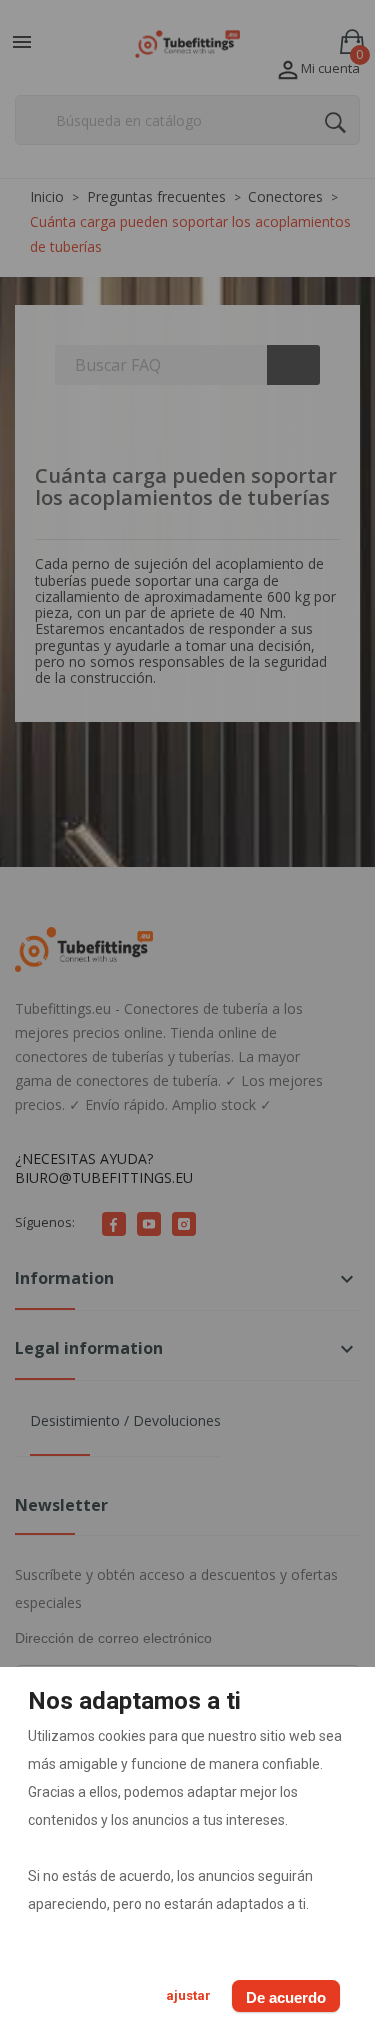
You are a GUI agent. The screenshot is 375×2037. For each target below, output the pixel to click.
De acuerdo (286, 1997)
